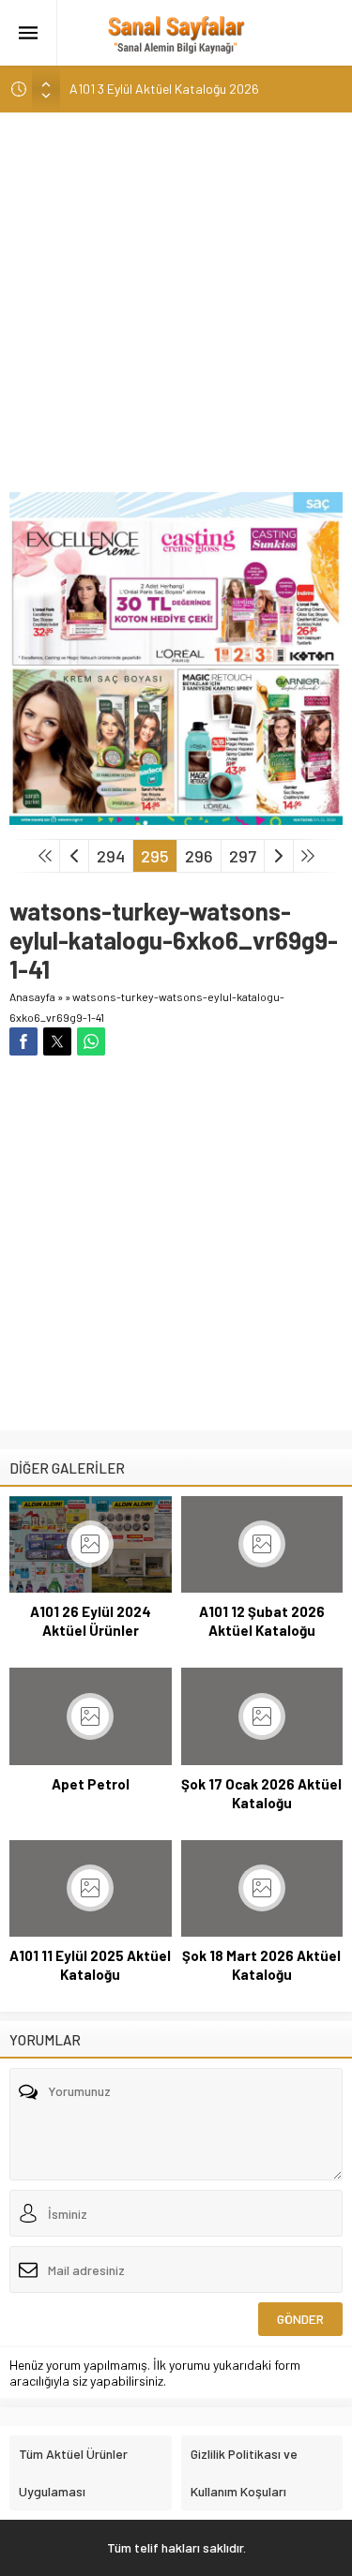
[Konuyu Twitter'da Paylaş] (57, 1041)
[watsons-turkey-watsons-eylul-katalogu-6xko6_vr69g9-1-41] (176, 817)
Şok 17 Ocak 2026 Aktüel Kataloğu (261, 1793)
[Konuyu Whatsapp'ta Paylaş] (91, 1041)
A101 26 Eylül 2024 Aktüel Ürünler (91, 1621)
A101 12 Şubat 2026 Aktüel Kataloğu (262, 1621)
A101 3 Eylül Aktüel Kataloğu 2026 (164, 89)
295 (155, 856)
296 (199, 856)
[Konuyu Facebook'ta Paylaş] (23, 1041)
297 (243, 856)
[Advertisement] (176, 307)
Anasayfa (32, 996)
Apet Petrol (91, 1784)
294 (111, 856)
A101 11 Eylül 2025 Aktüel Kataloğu (90, 1965)
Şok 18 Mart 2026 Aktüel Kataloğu (261, 1965)
